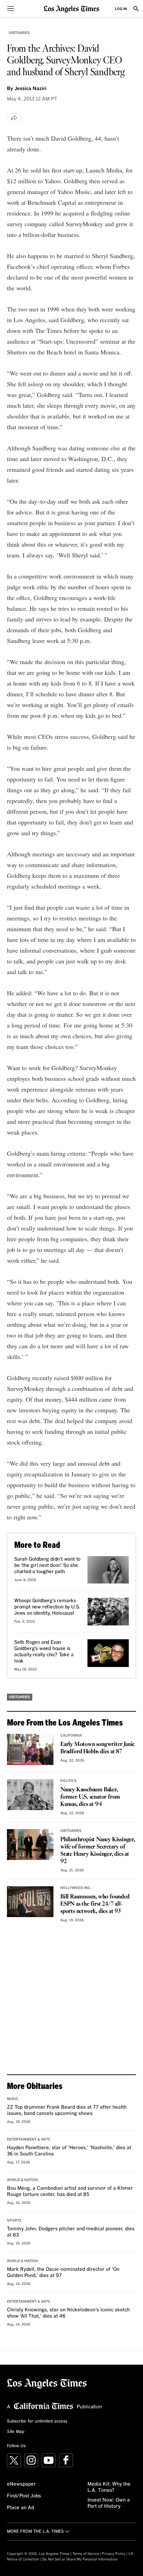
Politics (69, 1781)
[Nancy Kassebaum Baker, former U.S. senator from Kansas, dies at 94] (30, 1795)
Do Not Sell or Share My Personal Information (80, 2559)
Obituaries (19, 33)
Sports (14, 2221)
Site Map (16, 2432)
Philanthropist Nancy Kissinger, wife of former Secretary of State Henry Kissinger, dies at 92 (98, 1851)
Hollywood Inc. (76, 1888)
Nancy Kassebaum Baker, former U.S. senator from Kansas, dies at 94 (90, 1797)
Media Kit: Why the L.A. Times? (109, 2487)
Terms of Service (86, 2554)
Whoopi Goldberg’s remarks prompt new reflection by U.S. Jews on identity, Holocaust (47, 1607)
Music (13, 2099)
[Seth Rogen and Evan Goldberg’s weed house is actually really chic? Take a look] (108, 1653)
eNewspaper (21, 2484)
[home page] (71, 8)
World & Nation (22, 2180)
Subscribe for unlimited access (37, 2421)
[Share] (14, 118)
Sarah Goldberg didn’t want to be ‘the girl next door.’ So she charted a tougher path (47, 1565)
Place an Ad (20, 2508)
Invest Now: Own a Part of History (109, 2503)
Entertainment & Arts (29, 2140)
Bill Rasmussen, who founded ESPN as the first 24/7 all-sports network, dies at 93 (95, 1904)
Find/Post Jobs (24, 2496)
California (71, 1736)
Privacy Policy (114, 2554)
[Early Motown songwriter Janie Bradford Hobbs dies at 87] (30, 1749)
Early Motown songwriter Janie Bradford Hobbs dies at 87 (98, 1748)
